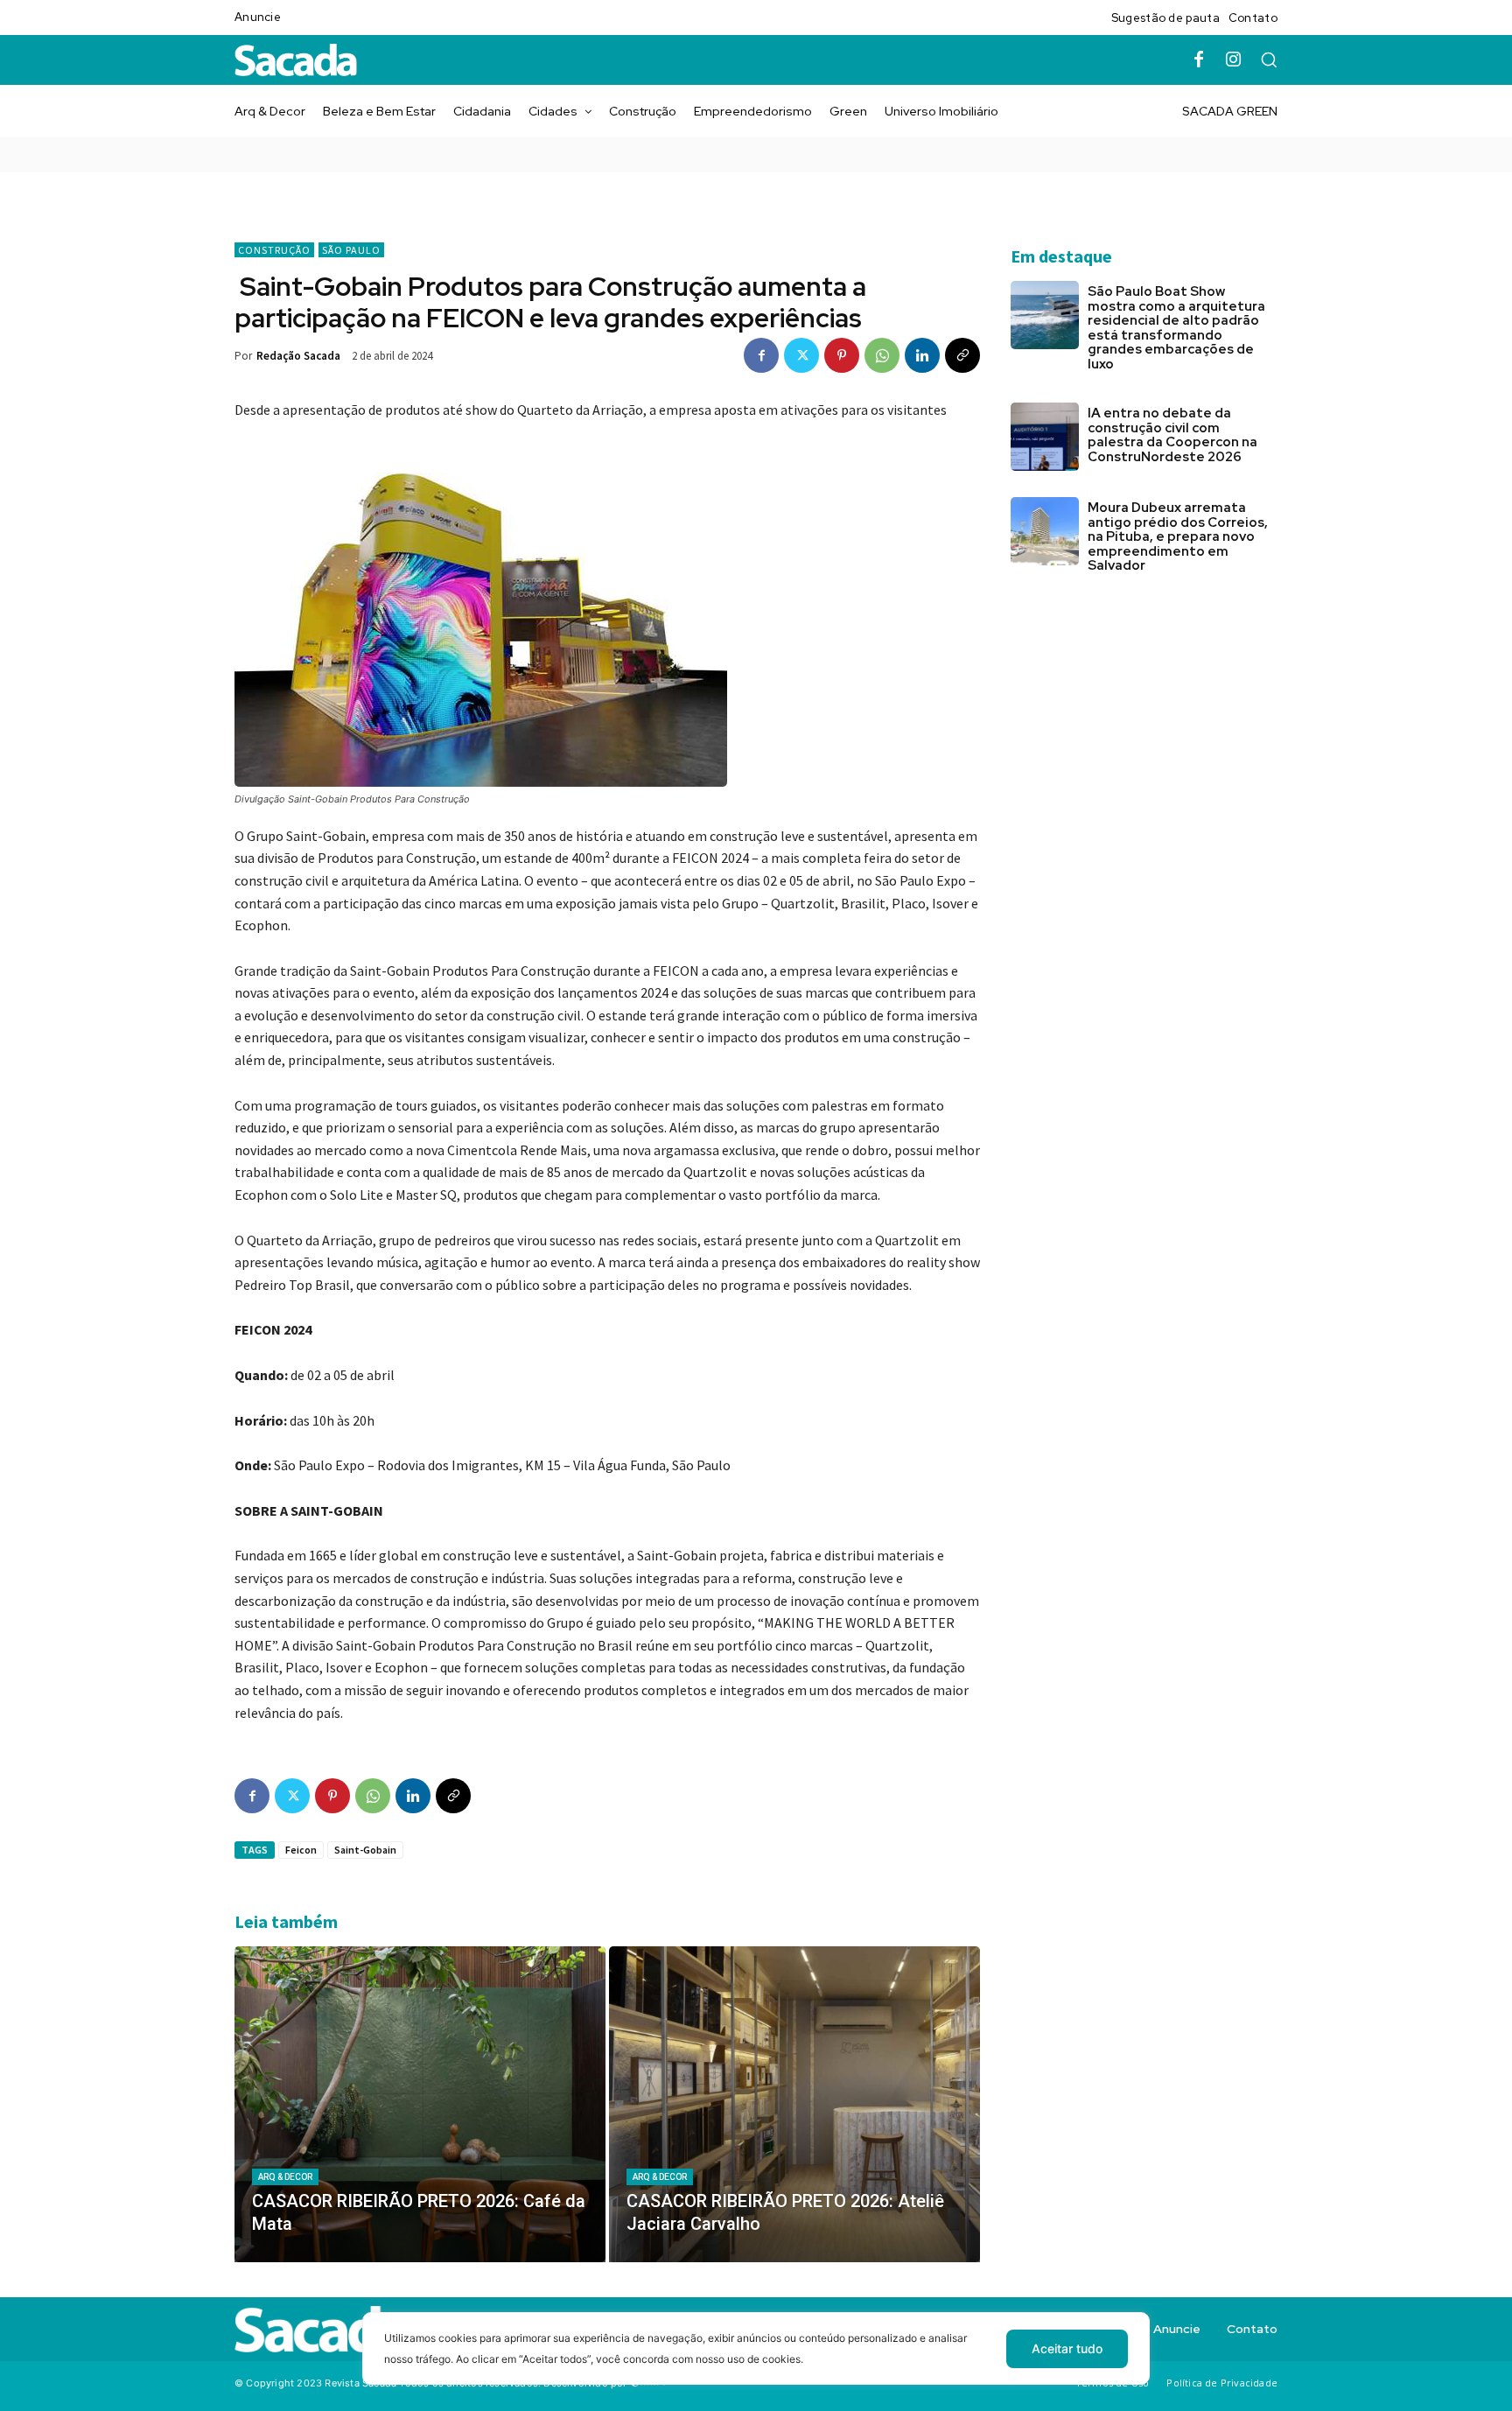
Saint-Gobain (365, 1850)
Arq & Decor (285, 2177)
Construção (274, 250)
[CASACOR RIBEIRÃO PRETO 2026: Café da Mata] (420, 2104)
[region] (756, 2362)
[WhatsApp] (882, 355)
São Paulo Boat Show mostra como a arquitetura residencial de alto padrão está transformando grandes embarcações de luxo (1176, 328)
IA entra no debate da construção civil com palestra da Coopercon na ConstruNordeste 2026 (1172, 435)
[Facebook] (1199, 60)
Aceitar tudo (1067, 2348)
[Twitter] (801, 355)
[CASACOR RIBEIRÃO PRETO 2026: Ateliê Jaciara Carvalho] (794, 2104)
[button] (1269, 60)
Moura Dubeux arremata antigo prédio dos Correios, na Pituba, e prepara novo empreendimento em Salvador (1178, 536)
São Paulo (351, 250)
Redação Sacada (298, 356)
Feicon (301, 1850)
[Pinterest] (842, 355)
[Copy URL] (962, 355)
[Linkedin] (922, 355)
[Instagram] (1234, 60)
